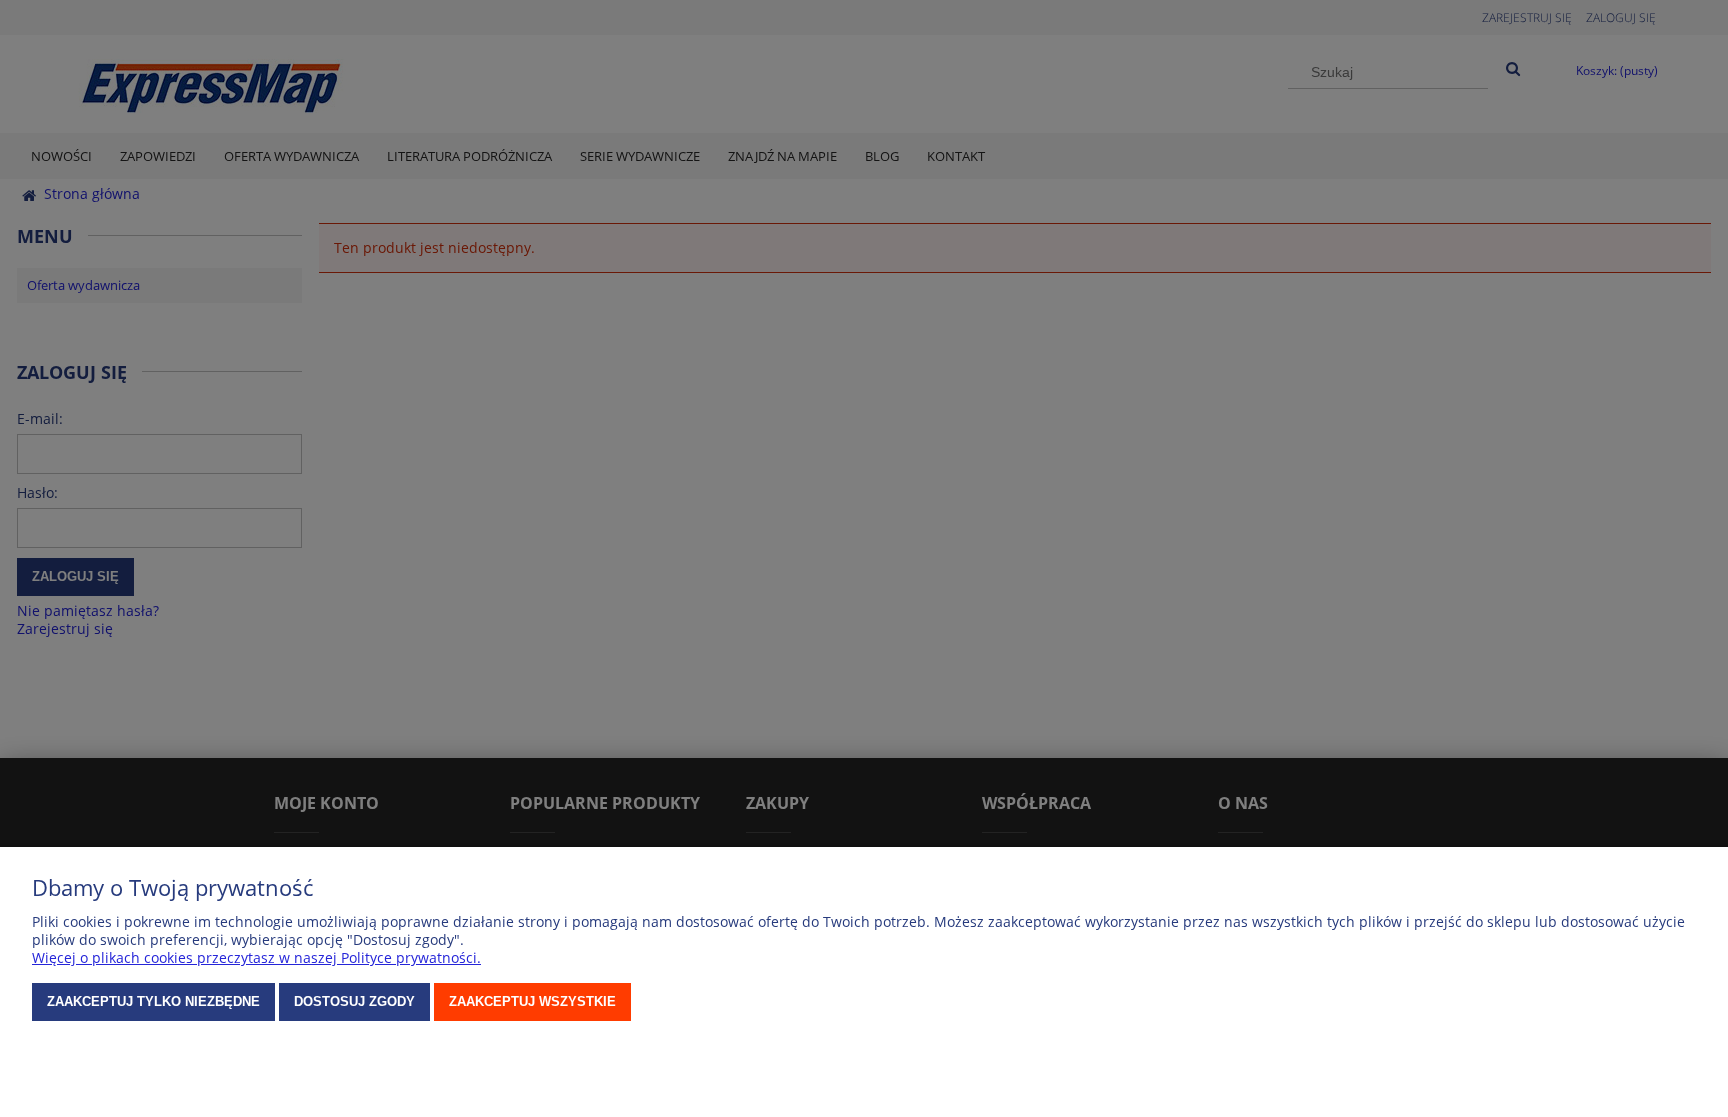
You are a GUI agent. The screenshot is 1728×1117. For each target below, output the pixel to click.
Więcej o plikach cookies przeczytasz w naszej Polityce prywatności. (256, 957)
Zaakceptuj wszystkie (532, 1001)
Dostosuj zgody (354, 1001)
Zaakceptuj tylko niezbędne (153, 1001)
